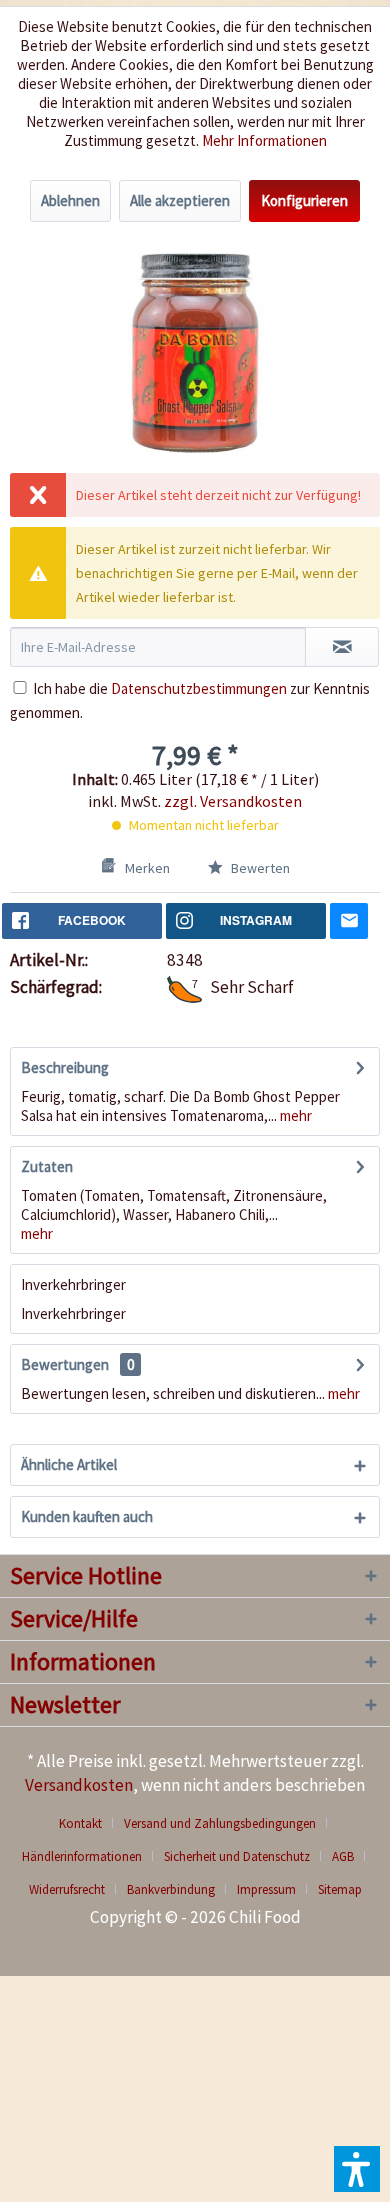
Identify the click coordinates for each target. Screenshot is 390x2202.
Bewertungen (65, 1364)
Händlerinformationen (82, 1856)
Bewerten (259, 868)
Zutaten (47, 1166)
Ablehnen (70, 200)
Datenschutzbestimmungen (199, 688)
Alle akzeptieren (180, 200)
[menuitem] (88, 1823)
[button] (357, 2169)
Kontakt (80, 1823)
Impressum (266, 1889)
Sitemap (340, 1889)
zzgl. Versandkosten (233, 801)
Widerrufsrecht (67, 1889)
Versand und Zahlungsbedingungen (220, 1823)
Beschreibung (65, 1067)
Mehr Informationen (264, 140)
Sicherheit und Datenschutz (237, 1856)
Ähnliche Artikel (69, 1464)
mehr (294, 1115)
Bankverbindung (171, 1889)
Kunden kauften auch (87, 1516)
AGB (343, 1856)
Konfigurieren (304, 200)
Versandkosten (79, 1785)
